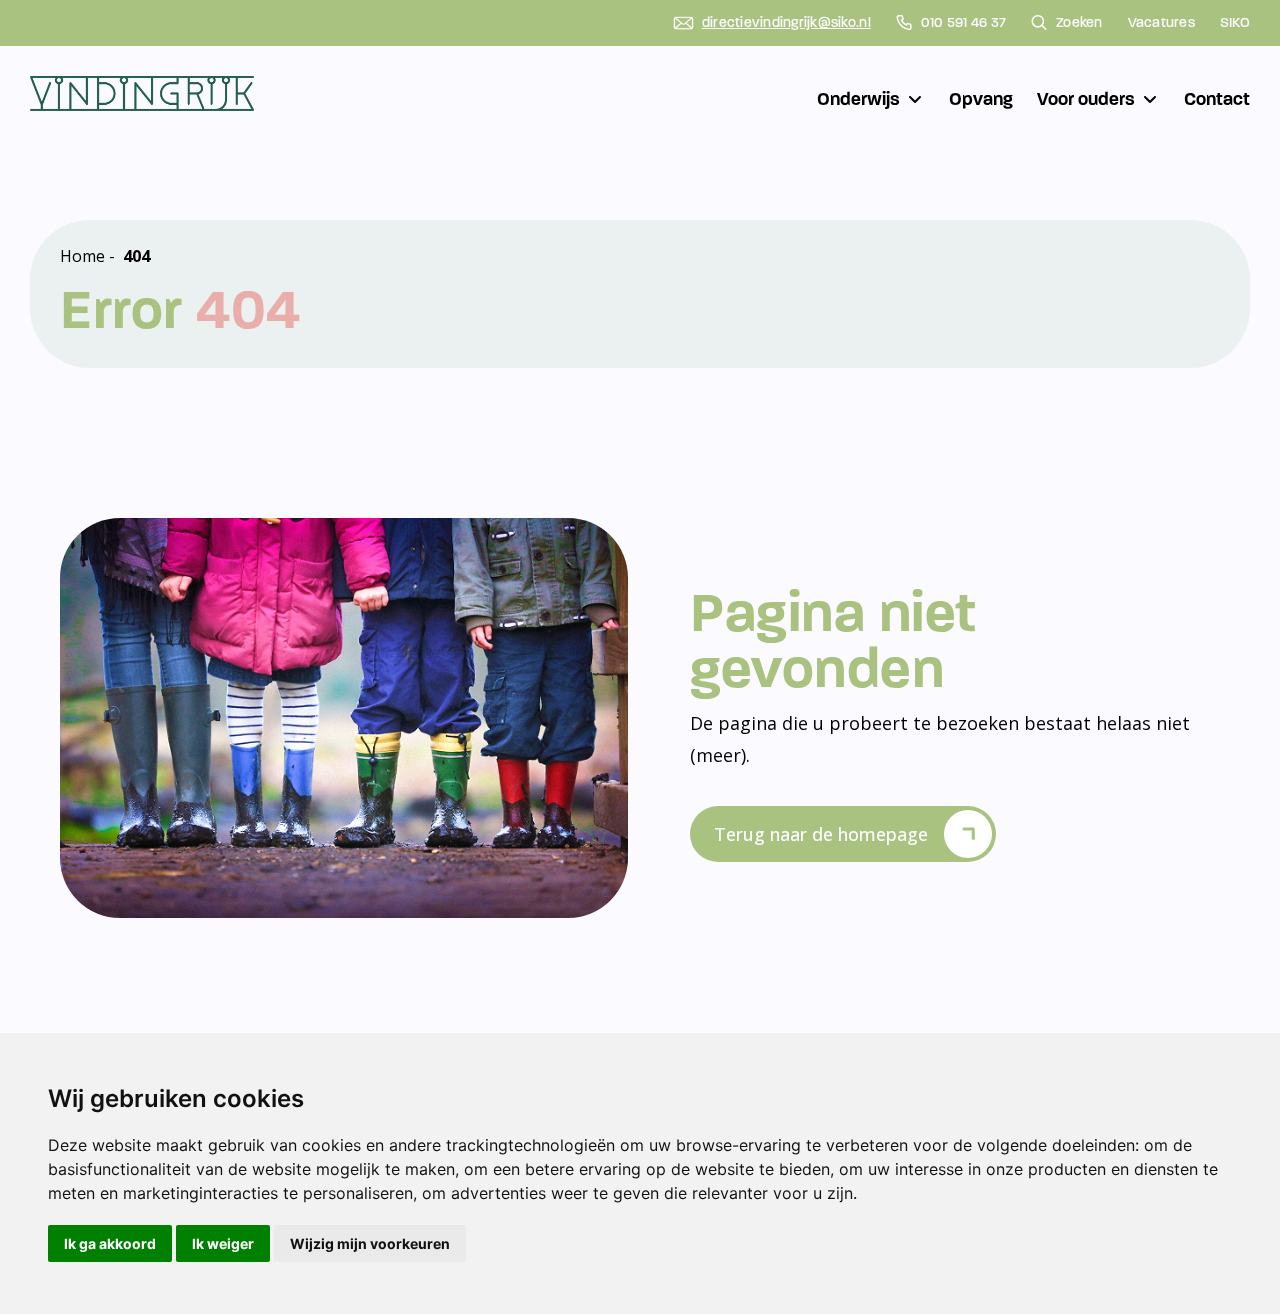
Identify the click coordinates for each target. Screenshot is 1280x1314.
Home (82, 256)
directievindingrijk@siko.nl (786, 23)
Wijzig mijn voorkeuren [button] (370, 1243)
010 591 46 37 (963, 23)
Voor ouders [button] (1086, 99)
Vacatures (1161, 23)
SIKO (1235, 23)
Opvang (981, 99)
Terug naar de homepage (821, 834)
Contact (1217, 99)
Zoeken (1079, 23)
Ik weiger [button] (223, 1243)
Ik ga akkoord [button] (110, 1243)
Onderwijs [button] (858, 99)
